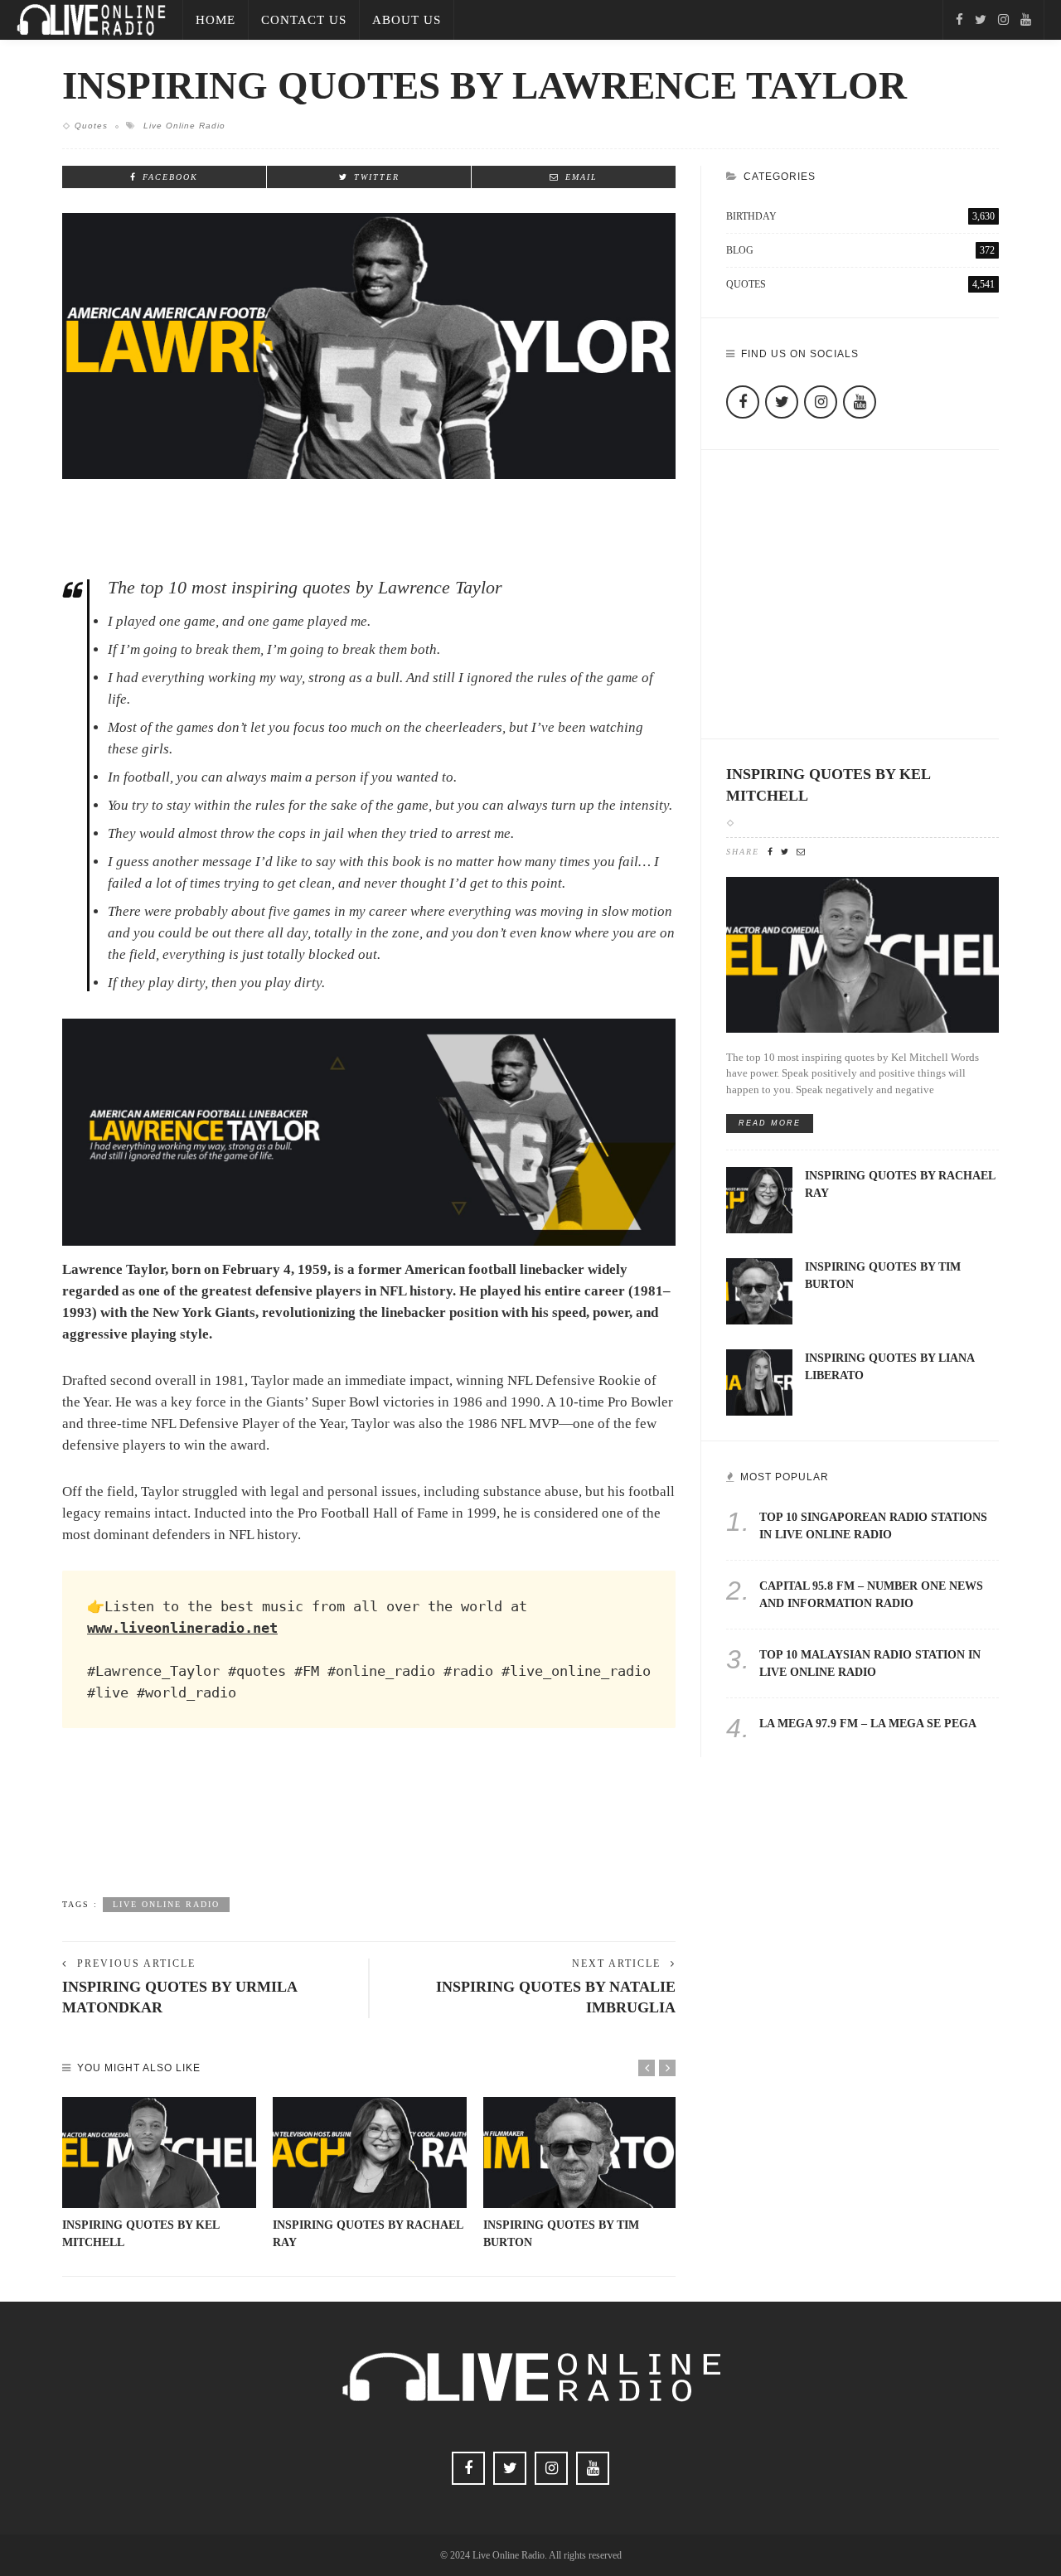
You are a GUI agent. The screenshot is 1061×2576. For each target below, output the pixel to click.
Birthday (860, 216)
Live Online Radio (184, 126)
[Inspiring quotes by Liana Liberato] (759, 1381)
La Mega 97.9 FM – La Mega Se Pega (868, 1724)
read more (770, 1123)
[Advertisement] (369, 1828)
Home (216, 20)
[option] (159, 2174)
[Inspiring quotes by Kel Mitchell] (159, 2152)
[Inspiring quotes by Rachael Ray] (370, 2152)
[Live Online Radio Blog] (91, 19)
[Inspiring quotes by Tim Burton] (580, 2152)
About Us (407, 20)
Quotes (91, 126)
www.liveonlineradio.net (182, 1628)
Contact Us (304, 20)
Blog (860, 250)
